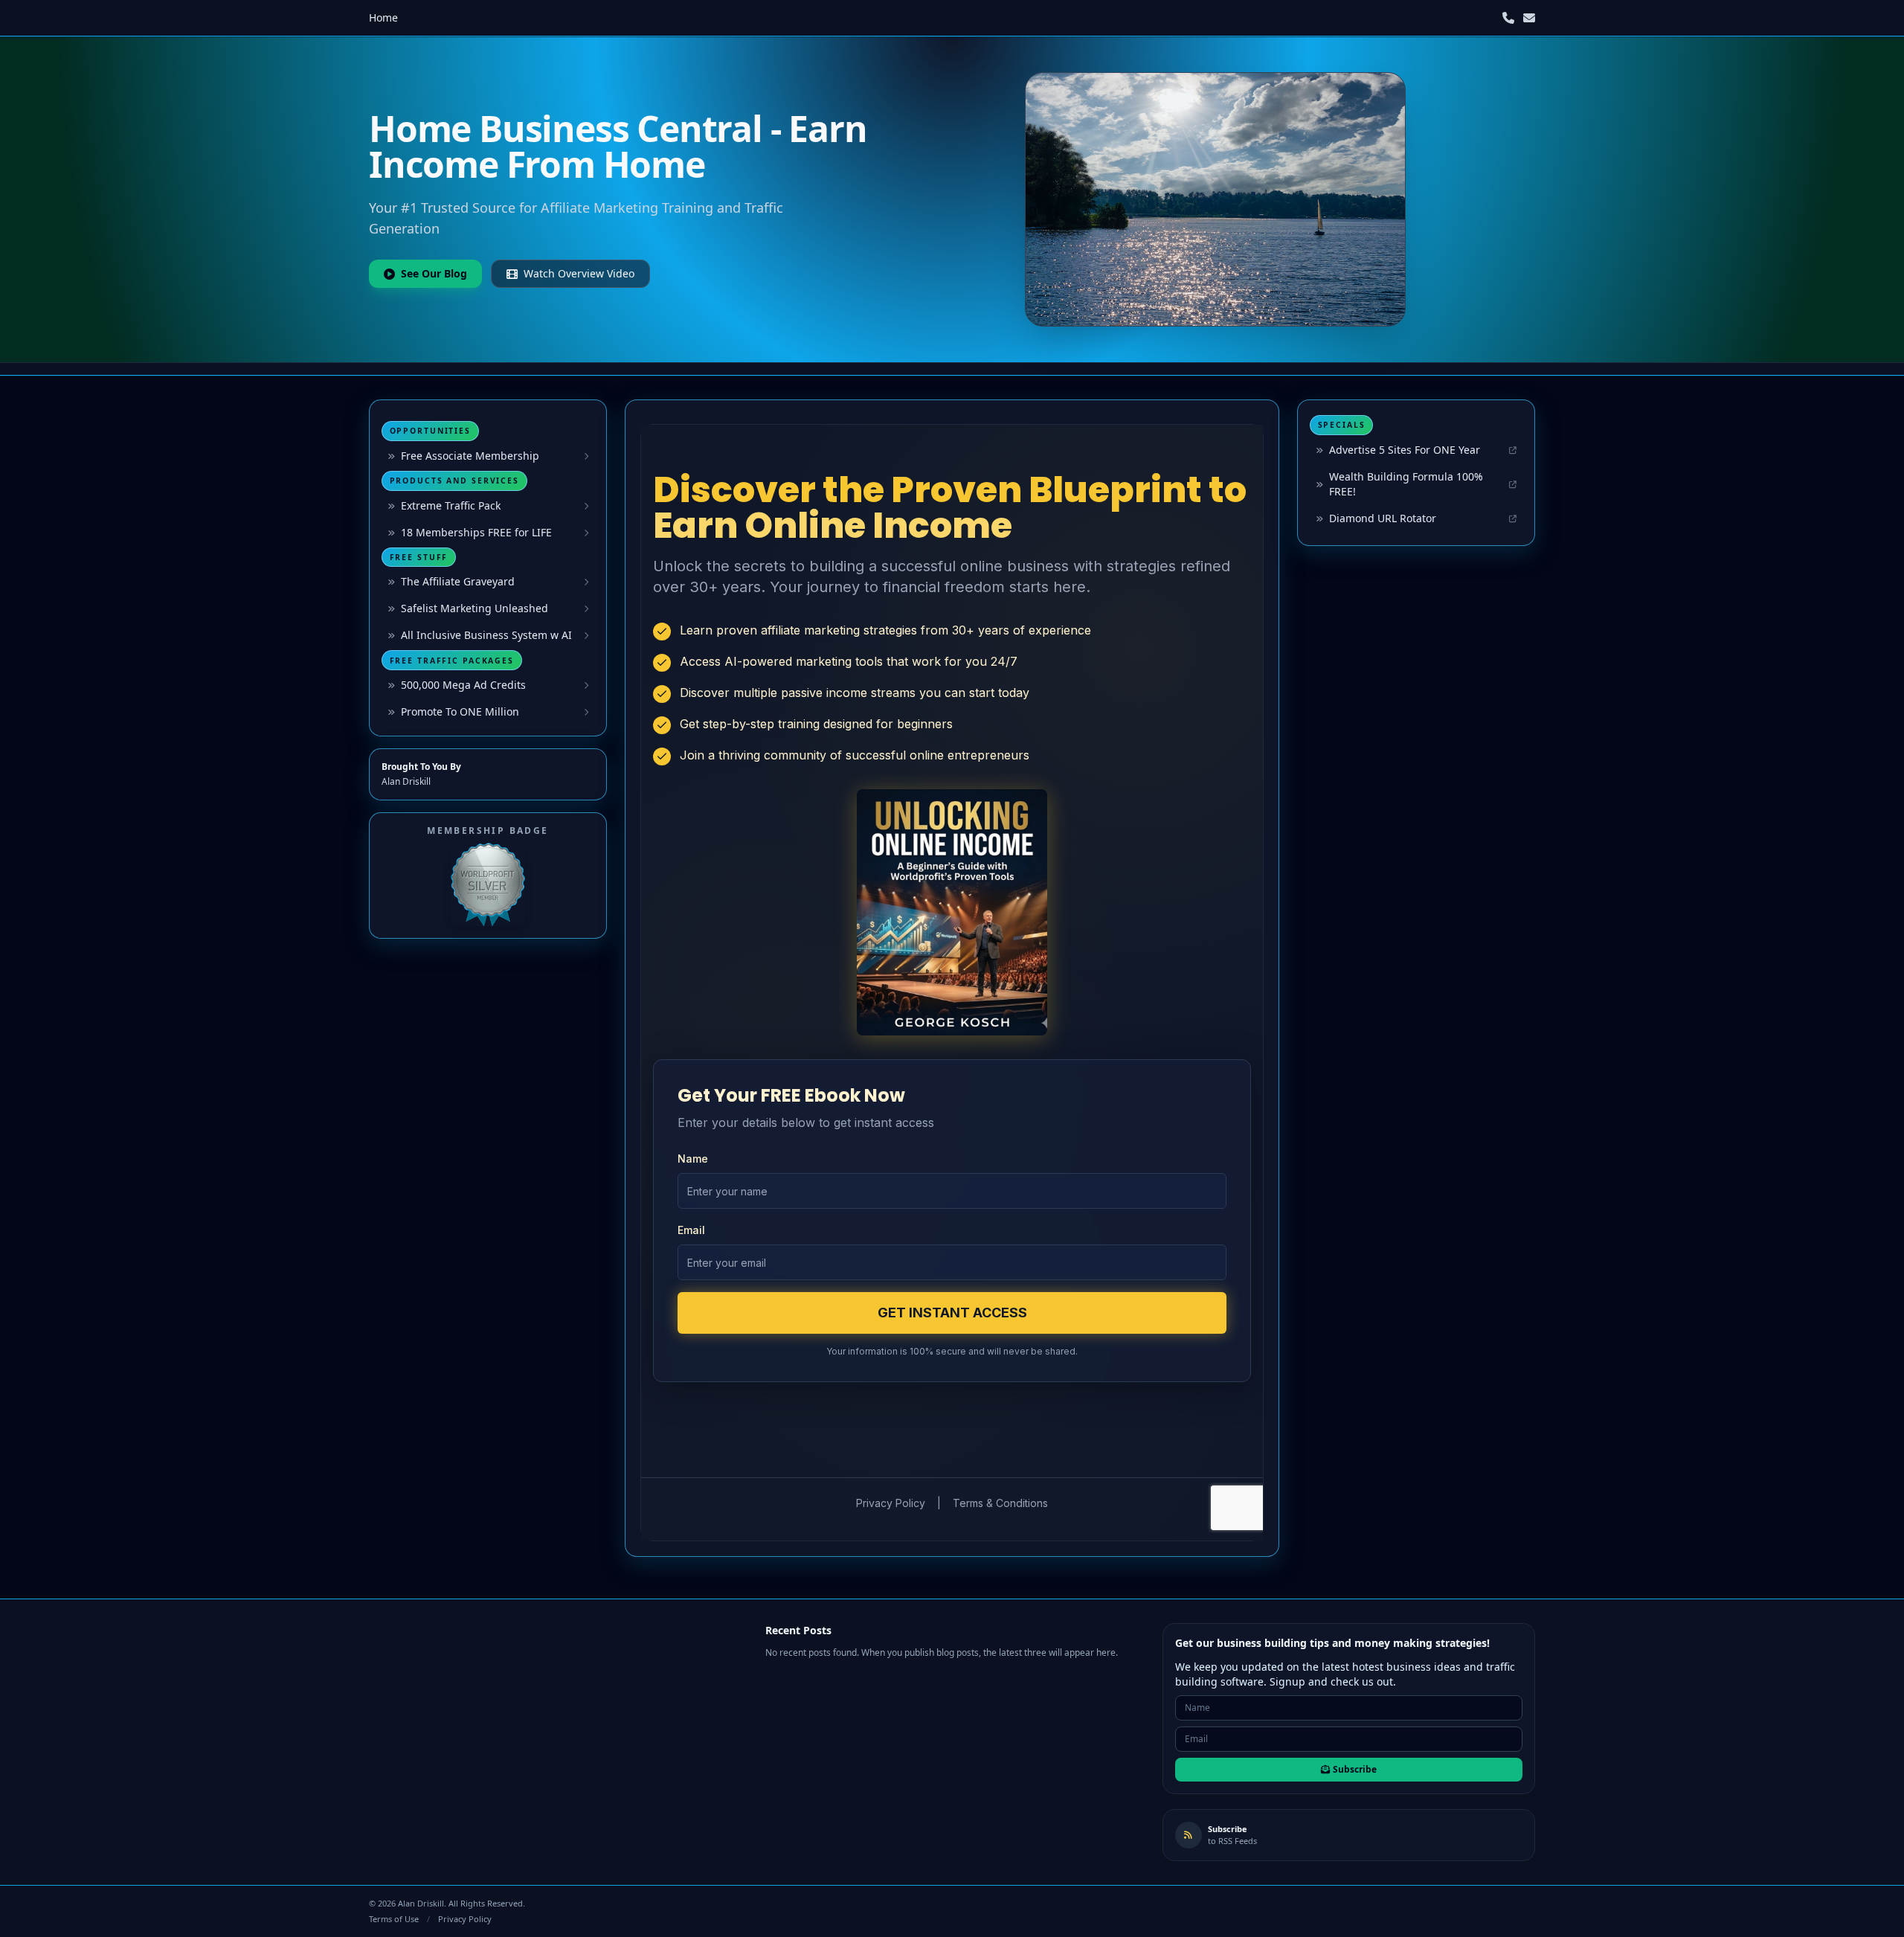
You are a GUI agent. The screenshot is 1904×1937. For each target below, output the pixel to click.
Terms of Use (394, 1919)
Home (383, 17)
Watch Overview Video (579, 273)
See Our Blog (434, 273)
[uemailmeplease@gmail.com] (1529, 18)
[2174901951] (1508, 18)
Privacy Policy (465, 1919)
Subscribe (1355, 1769)
